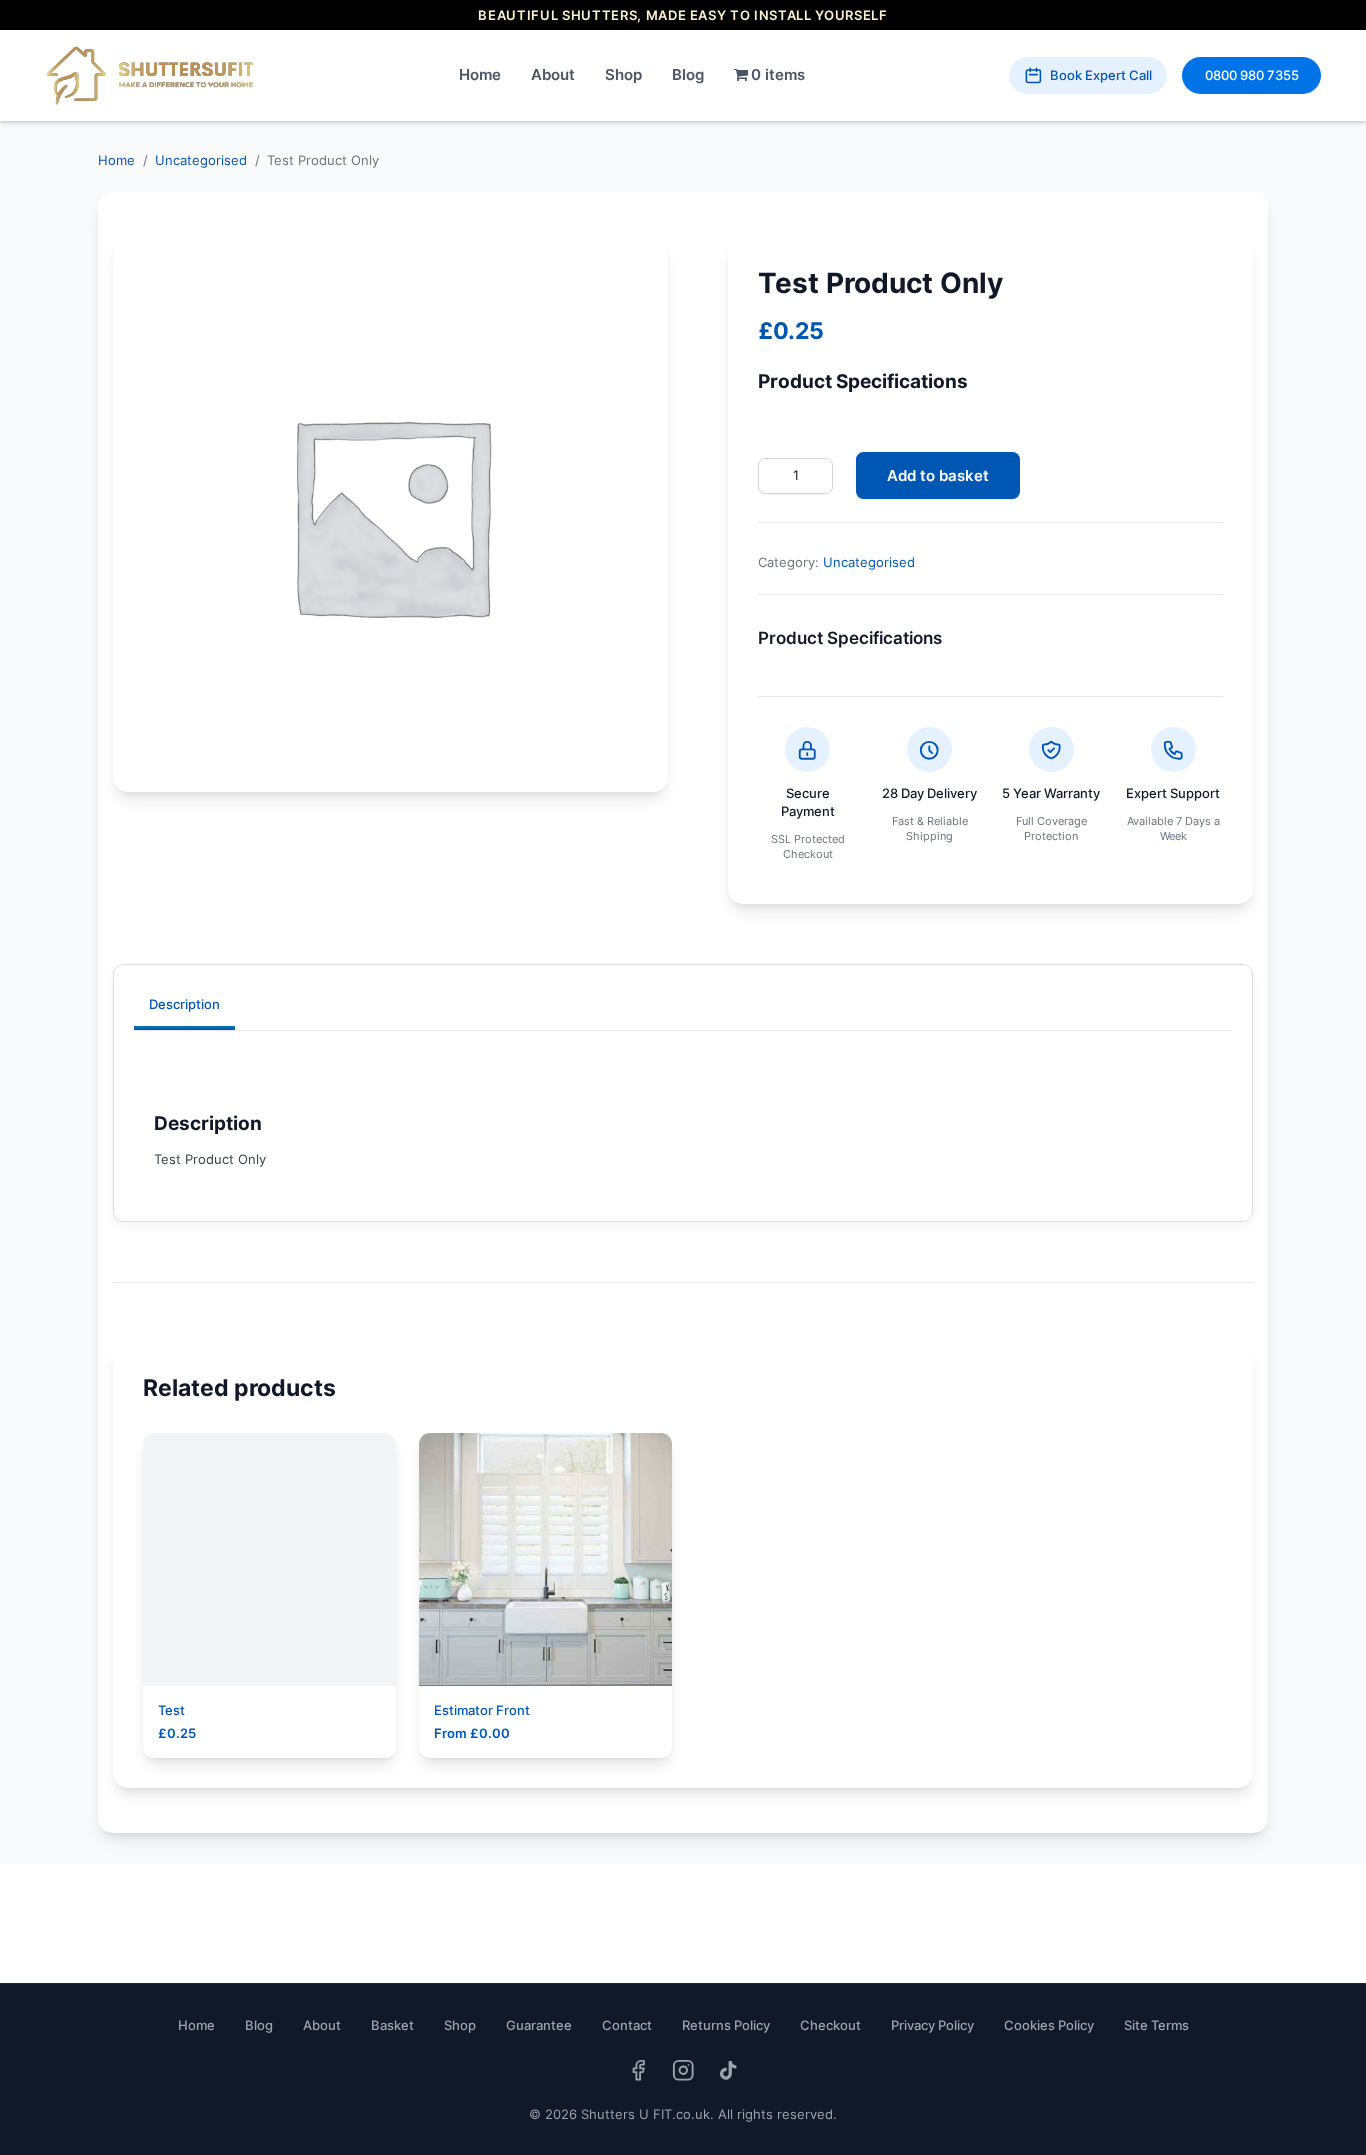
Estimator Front (482, 1710)
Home (480, 74)
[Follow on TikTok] (728, 2070)
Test (171, 1710)
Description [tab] (184, 1004)
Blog (688, 74)
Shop (623, 74)
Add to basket (938, 475)
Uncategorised (201, 160)
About (553, 74)
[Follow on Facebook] (638, 2070)
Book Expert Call (1101, 75)
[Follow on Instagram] (683, 2070)
